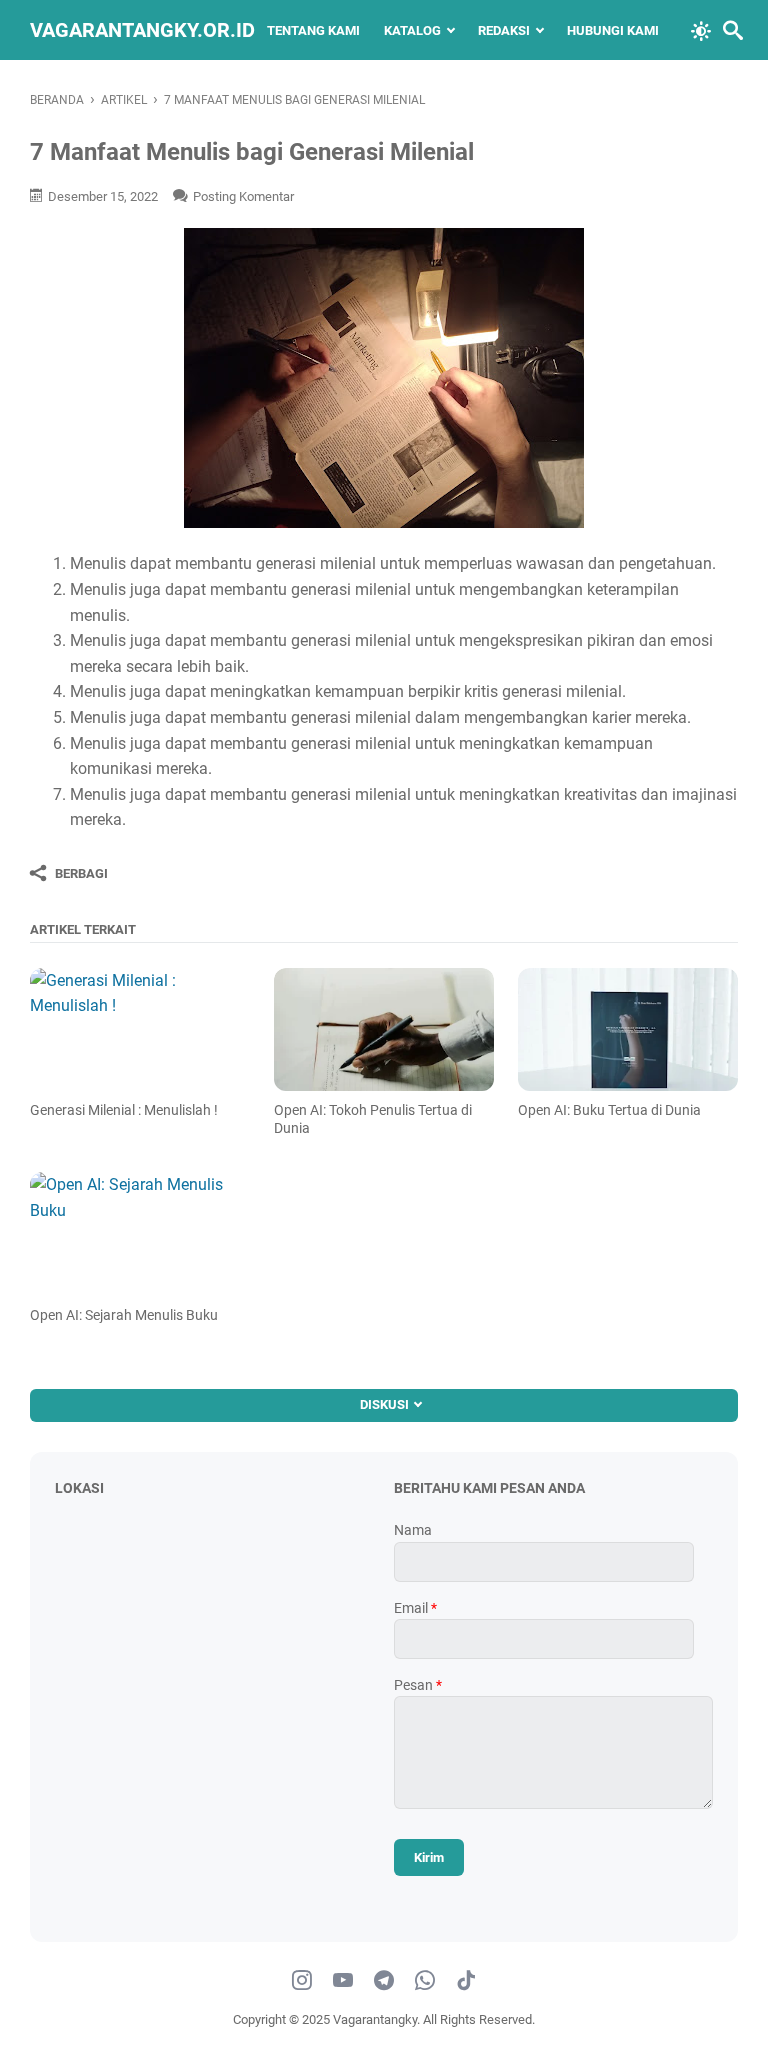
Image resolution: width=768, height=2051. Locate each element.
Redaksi (504, 30)
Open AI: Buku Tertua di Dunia (609, 1110)
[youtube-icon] (343, 1981)
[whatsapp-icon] (425, 1981)
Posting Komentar (243, 196)
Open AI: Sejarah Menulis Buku (124, 1315)
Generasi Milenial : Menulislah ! (124, 1110)
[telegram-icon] (384, 1981)
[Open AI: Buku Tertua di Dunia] (627, 1030)
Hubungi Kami (613, 30)
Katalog (412, 30)
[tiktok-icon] (466, 1981)
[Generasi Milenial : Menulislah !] (139, 1030)
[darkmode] (701, 29)
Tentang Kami (313, 30)
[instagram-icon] (302, 1981)
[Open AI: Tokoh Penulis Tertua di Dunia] (383, 1030)
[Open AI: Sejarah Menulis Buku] (139, 1234)
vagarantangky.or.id (142, 30)
